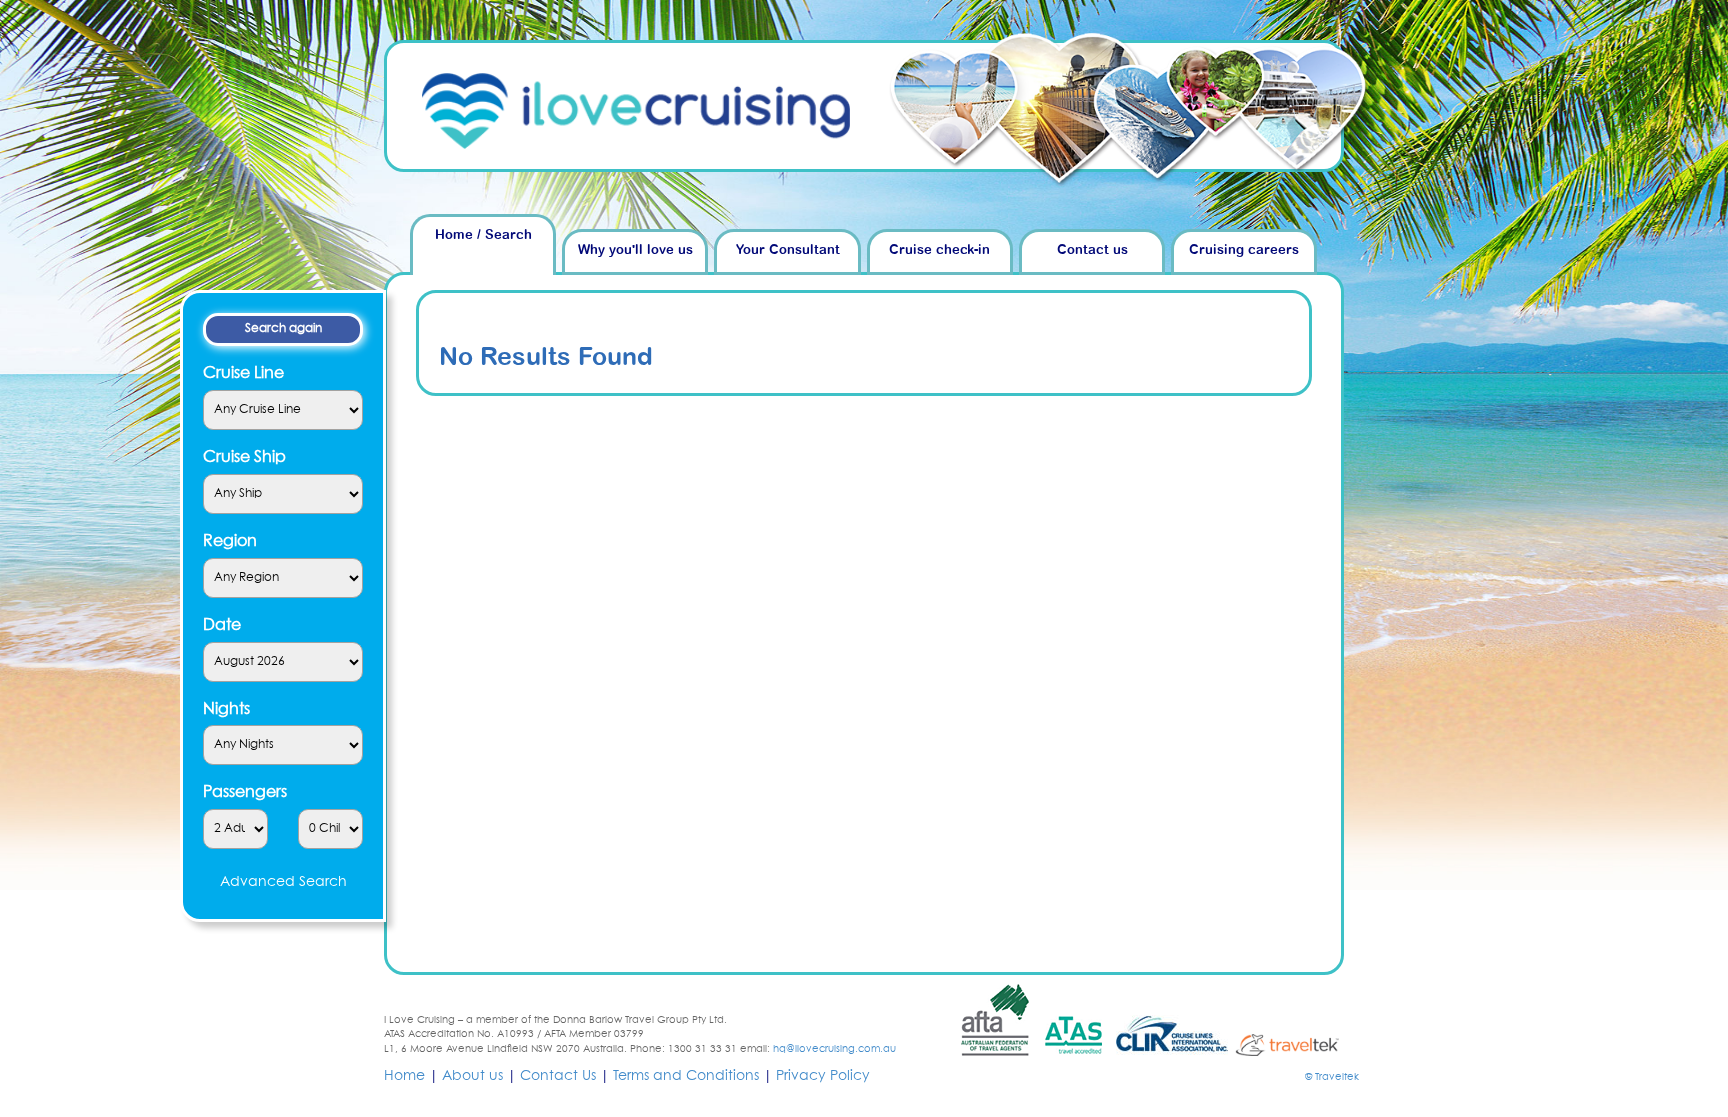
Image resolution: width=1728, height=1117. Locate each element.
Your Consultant (788, 250)
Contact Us (558, 1076)
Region (230, 541)
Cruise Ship (244, 457)
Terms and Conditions (686, 1076)
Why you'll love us (635, 250)
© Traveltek (1332, 1077)
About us (472, 1076)
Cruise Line (243, 373)
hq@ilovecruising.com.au (834, 1049)
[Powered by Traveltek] (1296, 1044)
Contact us (1092, 250)
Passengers (245, 792)
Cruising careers (1244, 250)
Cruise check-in (939, 250)
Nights (226, 709)
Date (222, 625)
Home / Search (483, 235)
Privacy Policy (823, 1076)
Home (404, 1076)
